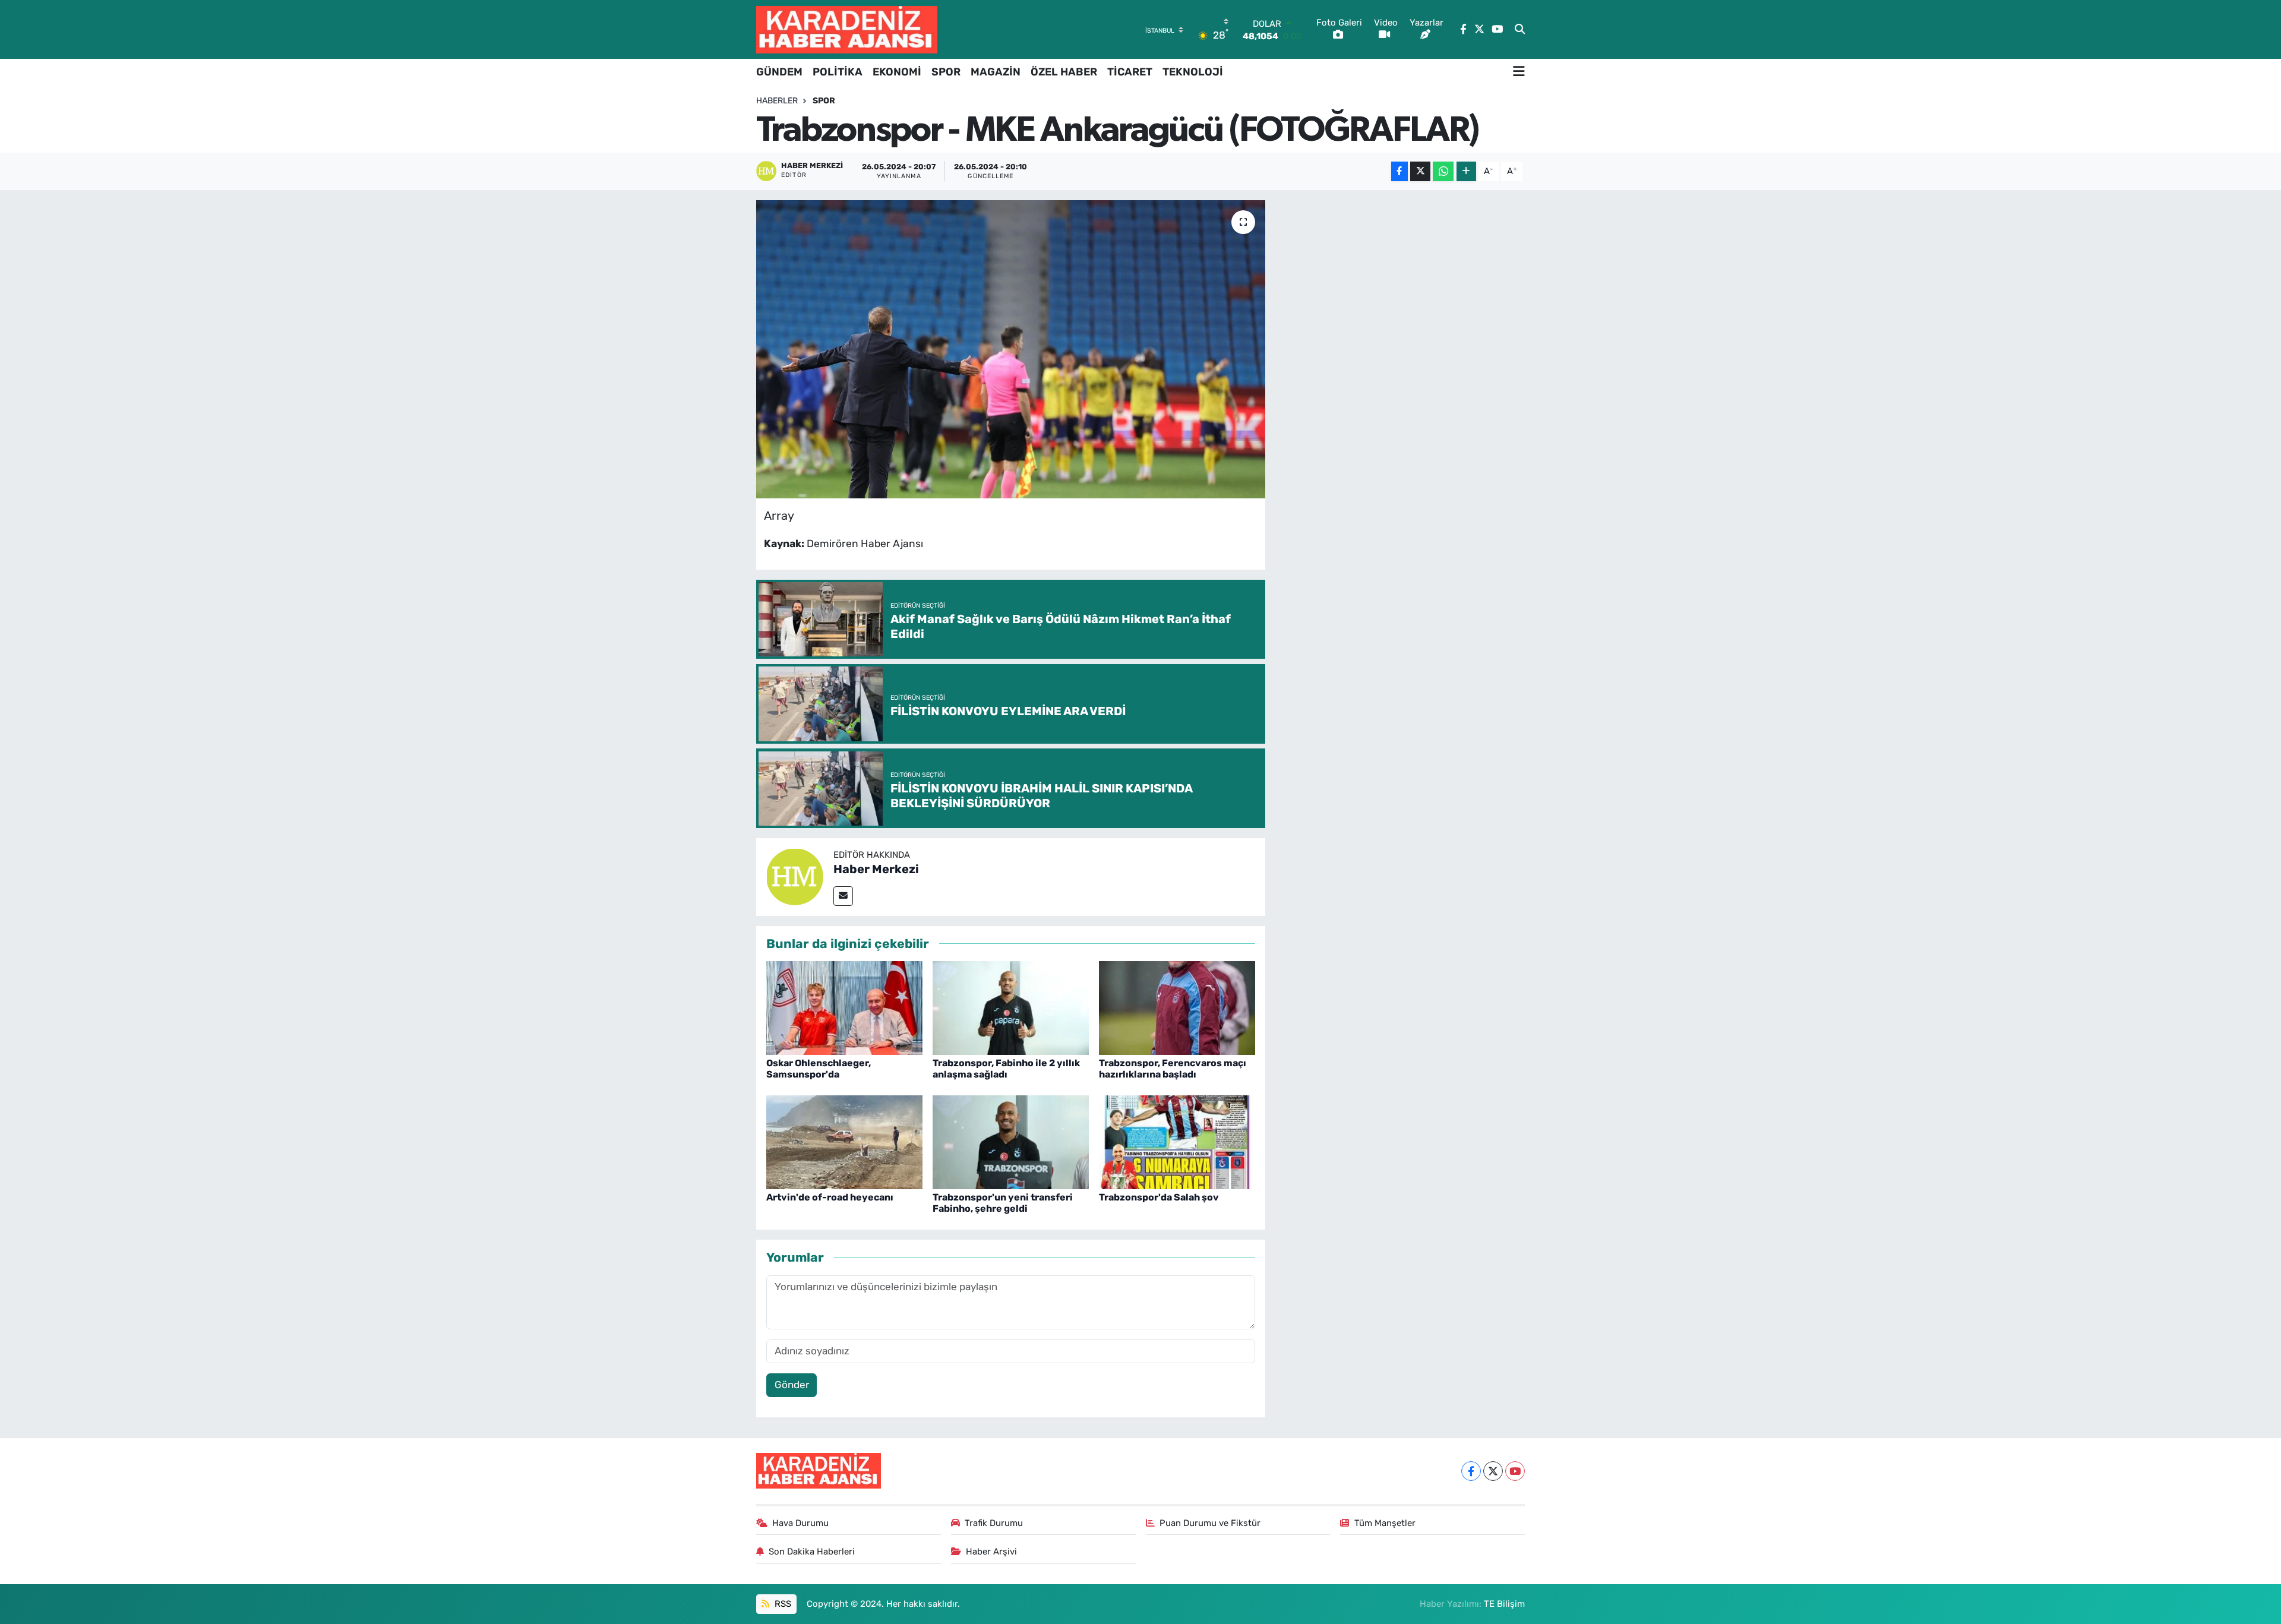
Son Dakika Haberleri (812, 1552)
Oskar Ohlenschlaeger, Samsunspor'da (819, 1069)
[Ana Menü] (1519, 72)
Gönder (792, 1385)
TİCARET (1130, 72)
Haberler (777, 101)
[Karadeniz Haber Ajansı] (847, 29)
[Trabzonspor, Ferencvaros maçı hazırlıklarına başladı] (1177, 1007)
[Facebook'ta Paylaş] (1399, 171)
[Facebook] (1471, 1471)
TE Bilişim (1504, 1604)
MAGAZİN (996, 72)
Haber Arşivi (991, 1552)
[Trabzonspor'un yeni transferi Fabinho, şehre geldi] (1011, 1141)
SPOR (946, 72)
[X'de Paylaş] (1420, 171)
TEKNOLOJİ (1193, 72)
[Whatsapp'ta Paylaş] (1443, 171)
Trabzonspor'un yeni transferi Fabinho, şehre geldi (1003, 1203)
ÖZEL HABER (1064, 72)
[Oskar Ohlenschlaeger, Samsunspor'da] (844, 1007)
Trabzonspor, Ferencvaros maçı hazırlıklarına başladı (1173, 1069)
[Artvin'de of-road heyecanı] (844, 1141)
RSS (782, 1604)
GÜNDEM (779, 72)
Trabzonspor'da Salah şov (1159, 1197)
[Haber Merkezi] (795, 876)
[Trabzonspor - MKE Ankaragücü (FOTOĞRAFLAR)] (1011, 349)
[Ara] (1520, 30)
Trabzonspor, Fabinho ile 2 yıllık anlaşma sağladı (1006, 1069)
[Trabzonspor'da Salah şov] (1177, 1141)
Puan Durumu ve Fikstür (1210, 1523)
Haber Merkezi (876, 869)
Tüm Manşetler (1385, 1523)
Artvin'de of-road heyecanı (830, 1197)
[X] (1493, 1471)
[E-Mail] (843, 896)
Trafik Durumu (994, 1523)
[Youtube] (1515, 1471)
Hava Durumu (800, 1523)
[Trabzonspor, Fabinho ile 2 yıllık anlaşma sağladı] (1011, 1007)
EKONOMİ (897, 72)
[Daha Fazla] (1466, 171)
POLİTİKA (838, 72)
